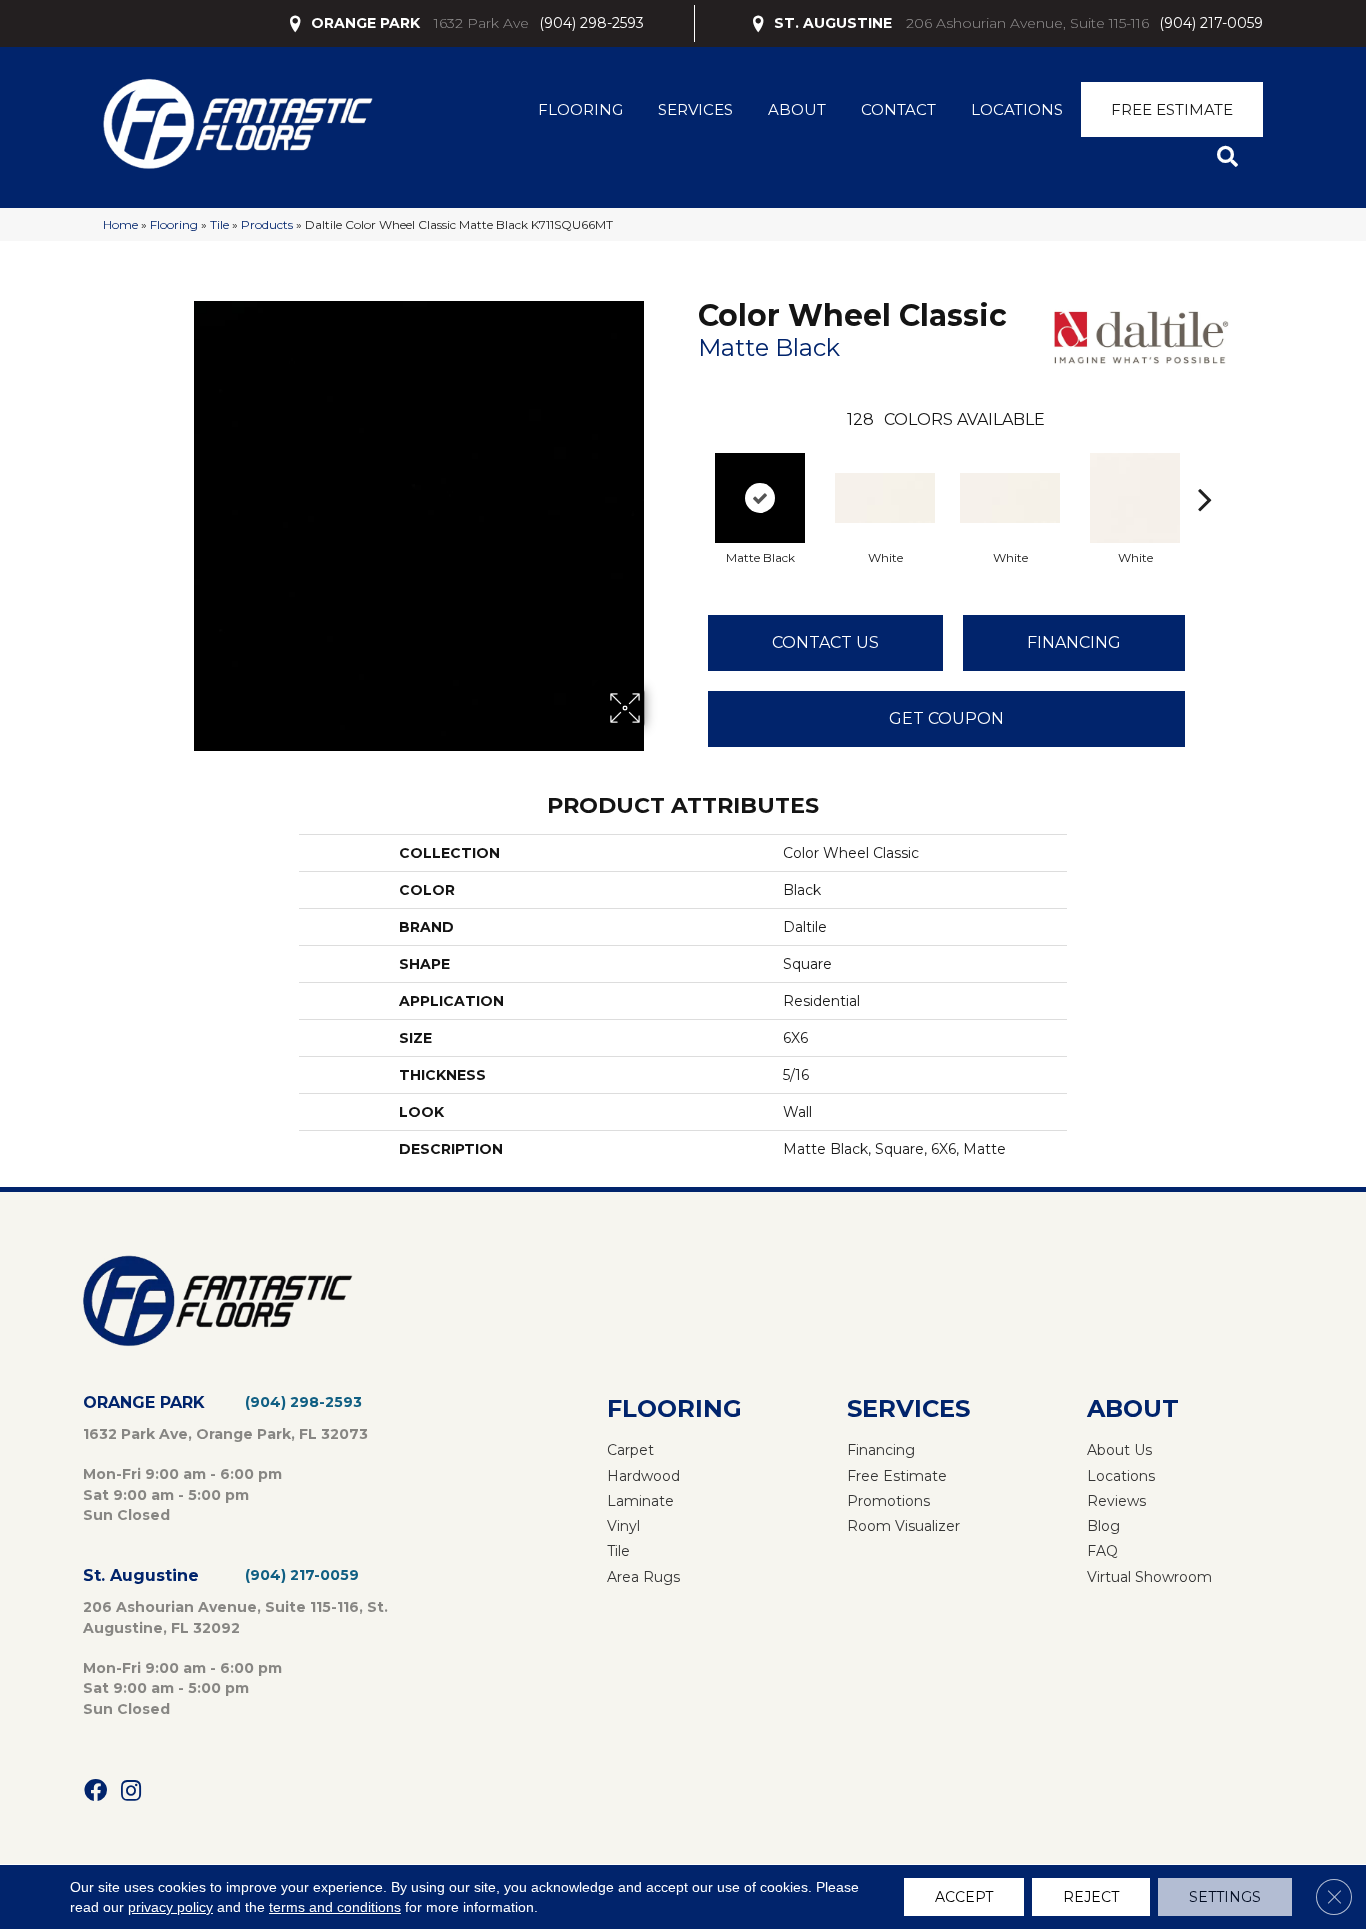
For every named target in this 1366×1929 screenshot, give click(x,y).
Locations (1017, 109)
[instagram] (131, 1791)
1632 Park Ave (481, 23)
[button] (1231, 157)
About (797, 109)
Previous (688, 469)
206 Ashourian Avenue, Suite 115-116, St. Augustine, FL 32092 (235, 1617)
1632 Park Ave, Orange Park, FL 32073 (225, 1434)
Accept (964, 1897)
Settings (1225, 1897)
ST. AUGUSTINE (833, 23)
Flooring (580, 109)
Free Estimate (1172, 109)
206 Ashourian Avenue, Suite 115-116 (1027, 23)
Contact (898, 109)
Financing (1074, 642)
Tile (219, 224)
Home (120, 224)
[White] (885, 498)
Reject (1091, 1897)
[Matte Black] (760, 498)
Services (695, 109)
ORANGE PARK (365, 23)
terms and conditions (335, 1907)
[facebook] (95, 1791)
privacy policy (170, 1907)
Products (267, 224)
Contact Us (825, 642)
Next (1205, 469)
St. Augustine (141, 1575)
